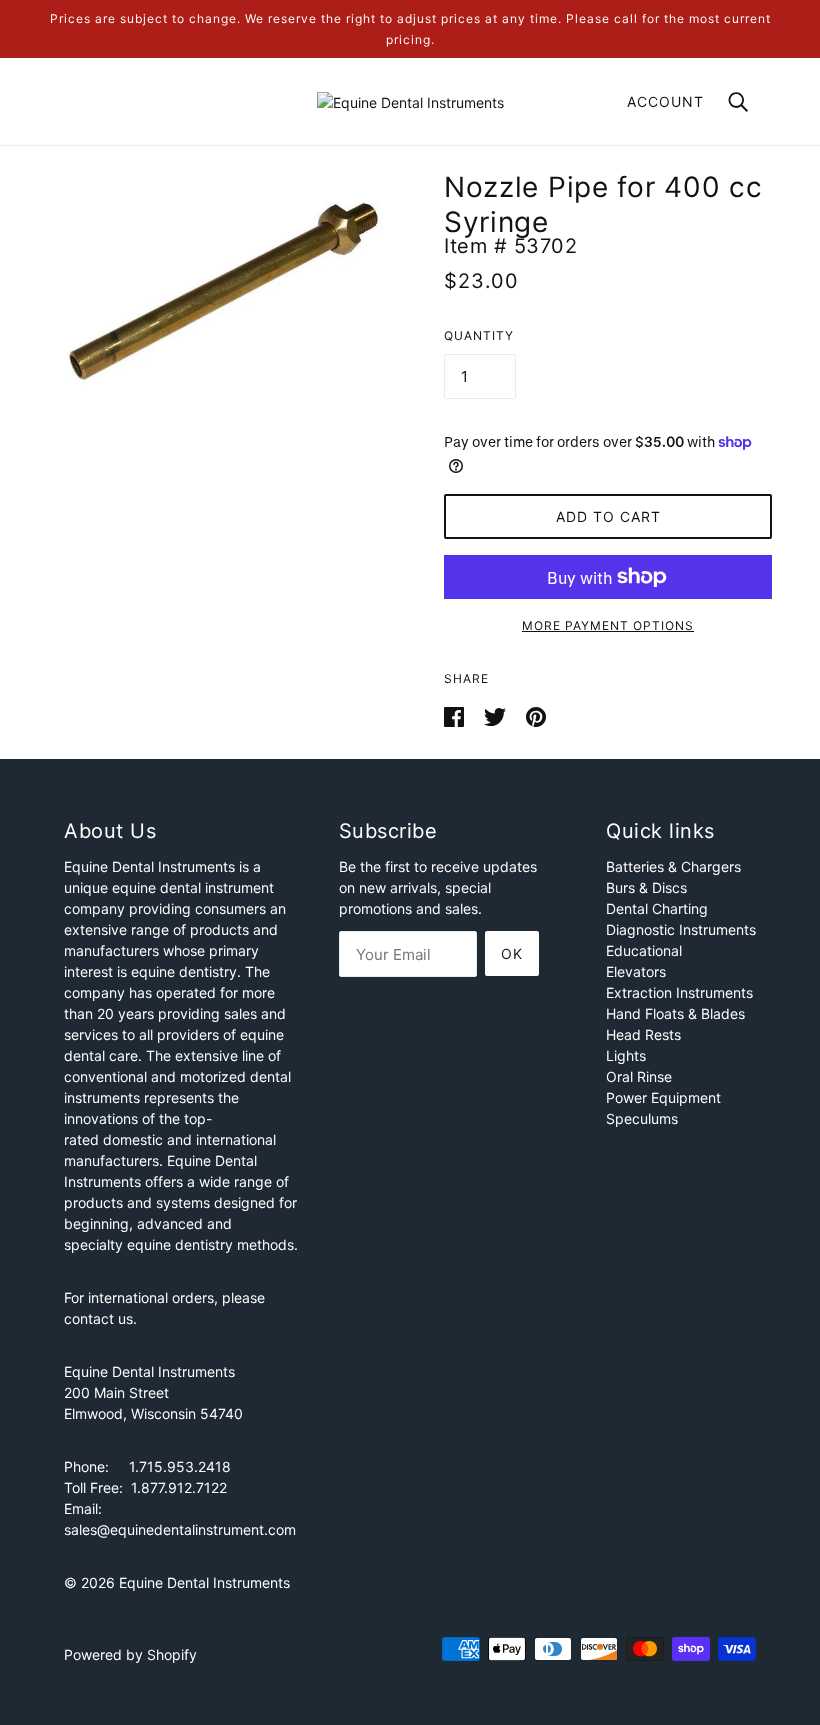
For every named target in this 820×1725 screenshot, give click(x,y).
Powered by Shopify (130, 1654)
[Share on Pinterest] (536, 715)
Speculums (642, 1118)
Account (665, 101)
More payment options (608, 625)
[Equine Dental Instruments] (410, 100)
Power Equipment (663, 1097)
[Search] (738, 100)
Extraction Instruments (679, 992)
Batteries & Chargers (673, 866)
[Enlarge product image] (222, 295)
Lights (626, 1055)
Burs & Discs (646, 887)
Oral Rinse (639, 1076)
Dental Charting (657, 908)
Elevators (636, 971)
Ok (512, 953)
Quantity (479, 335)
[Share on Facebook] (456, 715)
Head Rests (643, 1034)
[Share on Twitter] (497, 715)
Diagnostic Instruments (681, 929)
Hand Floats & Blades (675, 1013)
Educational (644, 950)
